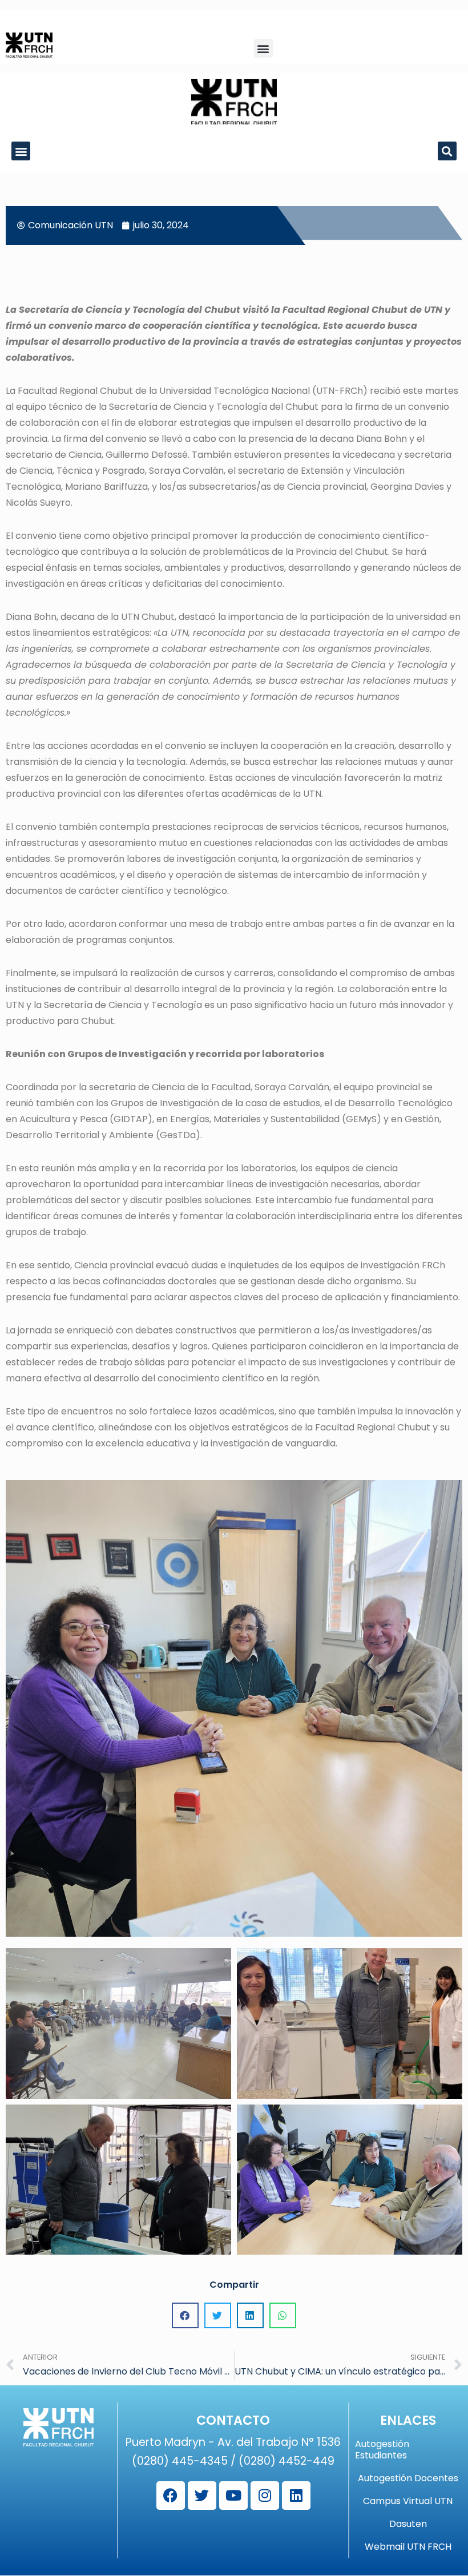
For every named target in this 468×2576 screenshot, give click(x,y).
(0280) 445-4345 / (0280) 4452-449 (233, 2461)
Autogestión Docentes (408, 2478)
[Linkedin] (296, 2496)
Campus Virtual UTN (408, 2501)
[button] (263, 48)
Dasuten (408, 2524)
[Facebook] (171, 2496)
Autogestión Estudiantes (382, 2450)
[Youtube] (233, 2496)
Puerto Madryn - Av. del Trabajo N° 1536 (233, 2442)
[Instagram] (265, 2496)
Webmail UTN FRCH (408, 2547)
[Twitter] (202, 2496)
